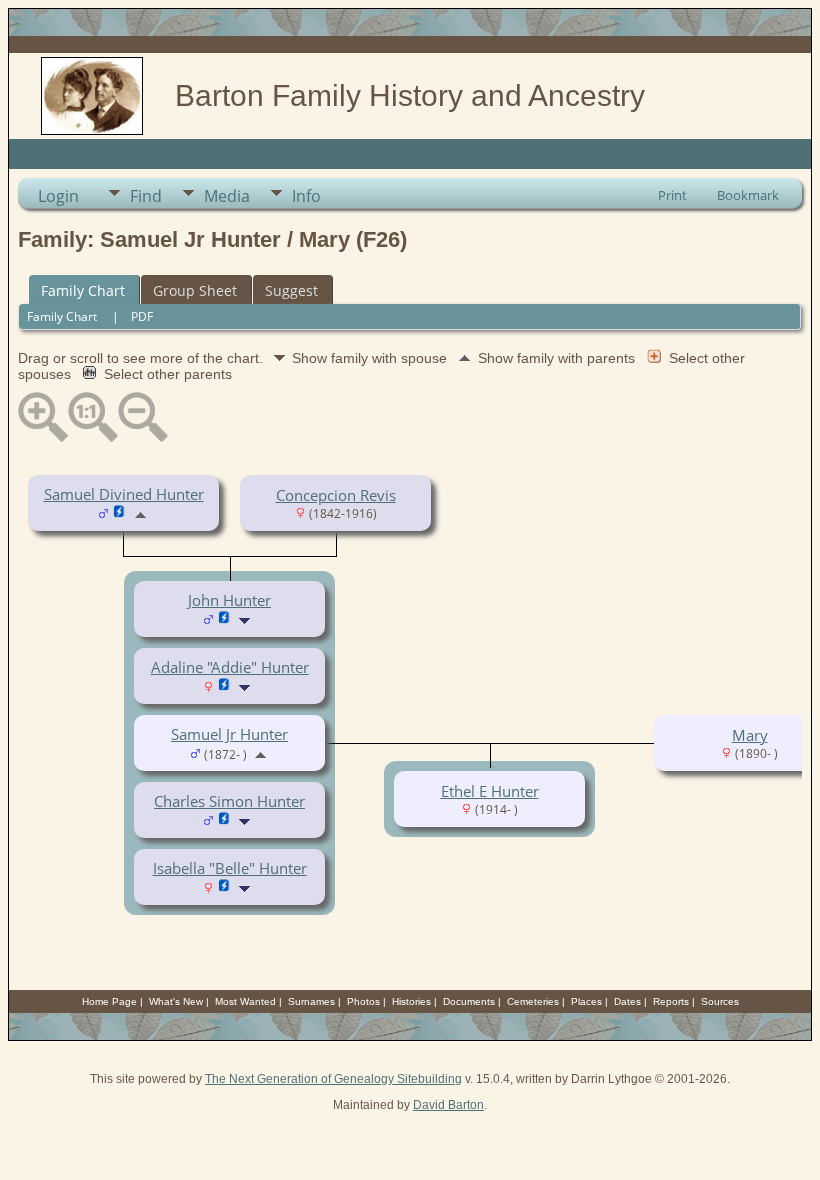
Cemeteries (533, 1001)
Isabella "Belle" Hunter (230, 868)
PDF (142, 316)
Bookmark (748, 195)
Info (306, 196)
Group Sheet (195, 290)
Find (146, 196)
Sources (720, 1001)
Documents (469, 1001)
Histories (411, 1001)
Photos (363, 1001)
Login (58, 196)
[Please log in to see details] (119, 513)
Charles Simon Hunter (229, 801)
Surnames (311, 1001)
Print (672, 195)
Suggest (291, 290)
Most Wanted (245, 1001)
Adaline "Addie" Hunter (230, 667)
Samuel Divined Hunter (124, 494)
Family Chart (83, 290)
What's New (176, 1001)
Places (586, 1001)
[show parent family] (140, 513)
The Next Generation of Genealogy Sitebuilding (333, 1079)
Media (227, 196)
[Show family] (246, 619)
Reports (671, 1001)
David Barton (448, 1105)
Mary (750, 735)
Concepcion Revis (336, 495)
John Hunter (229, 600)
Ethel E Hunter (490, 791)
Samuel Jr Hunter (229, 734)
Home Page (109, 1001)
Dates (627, 1001)
